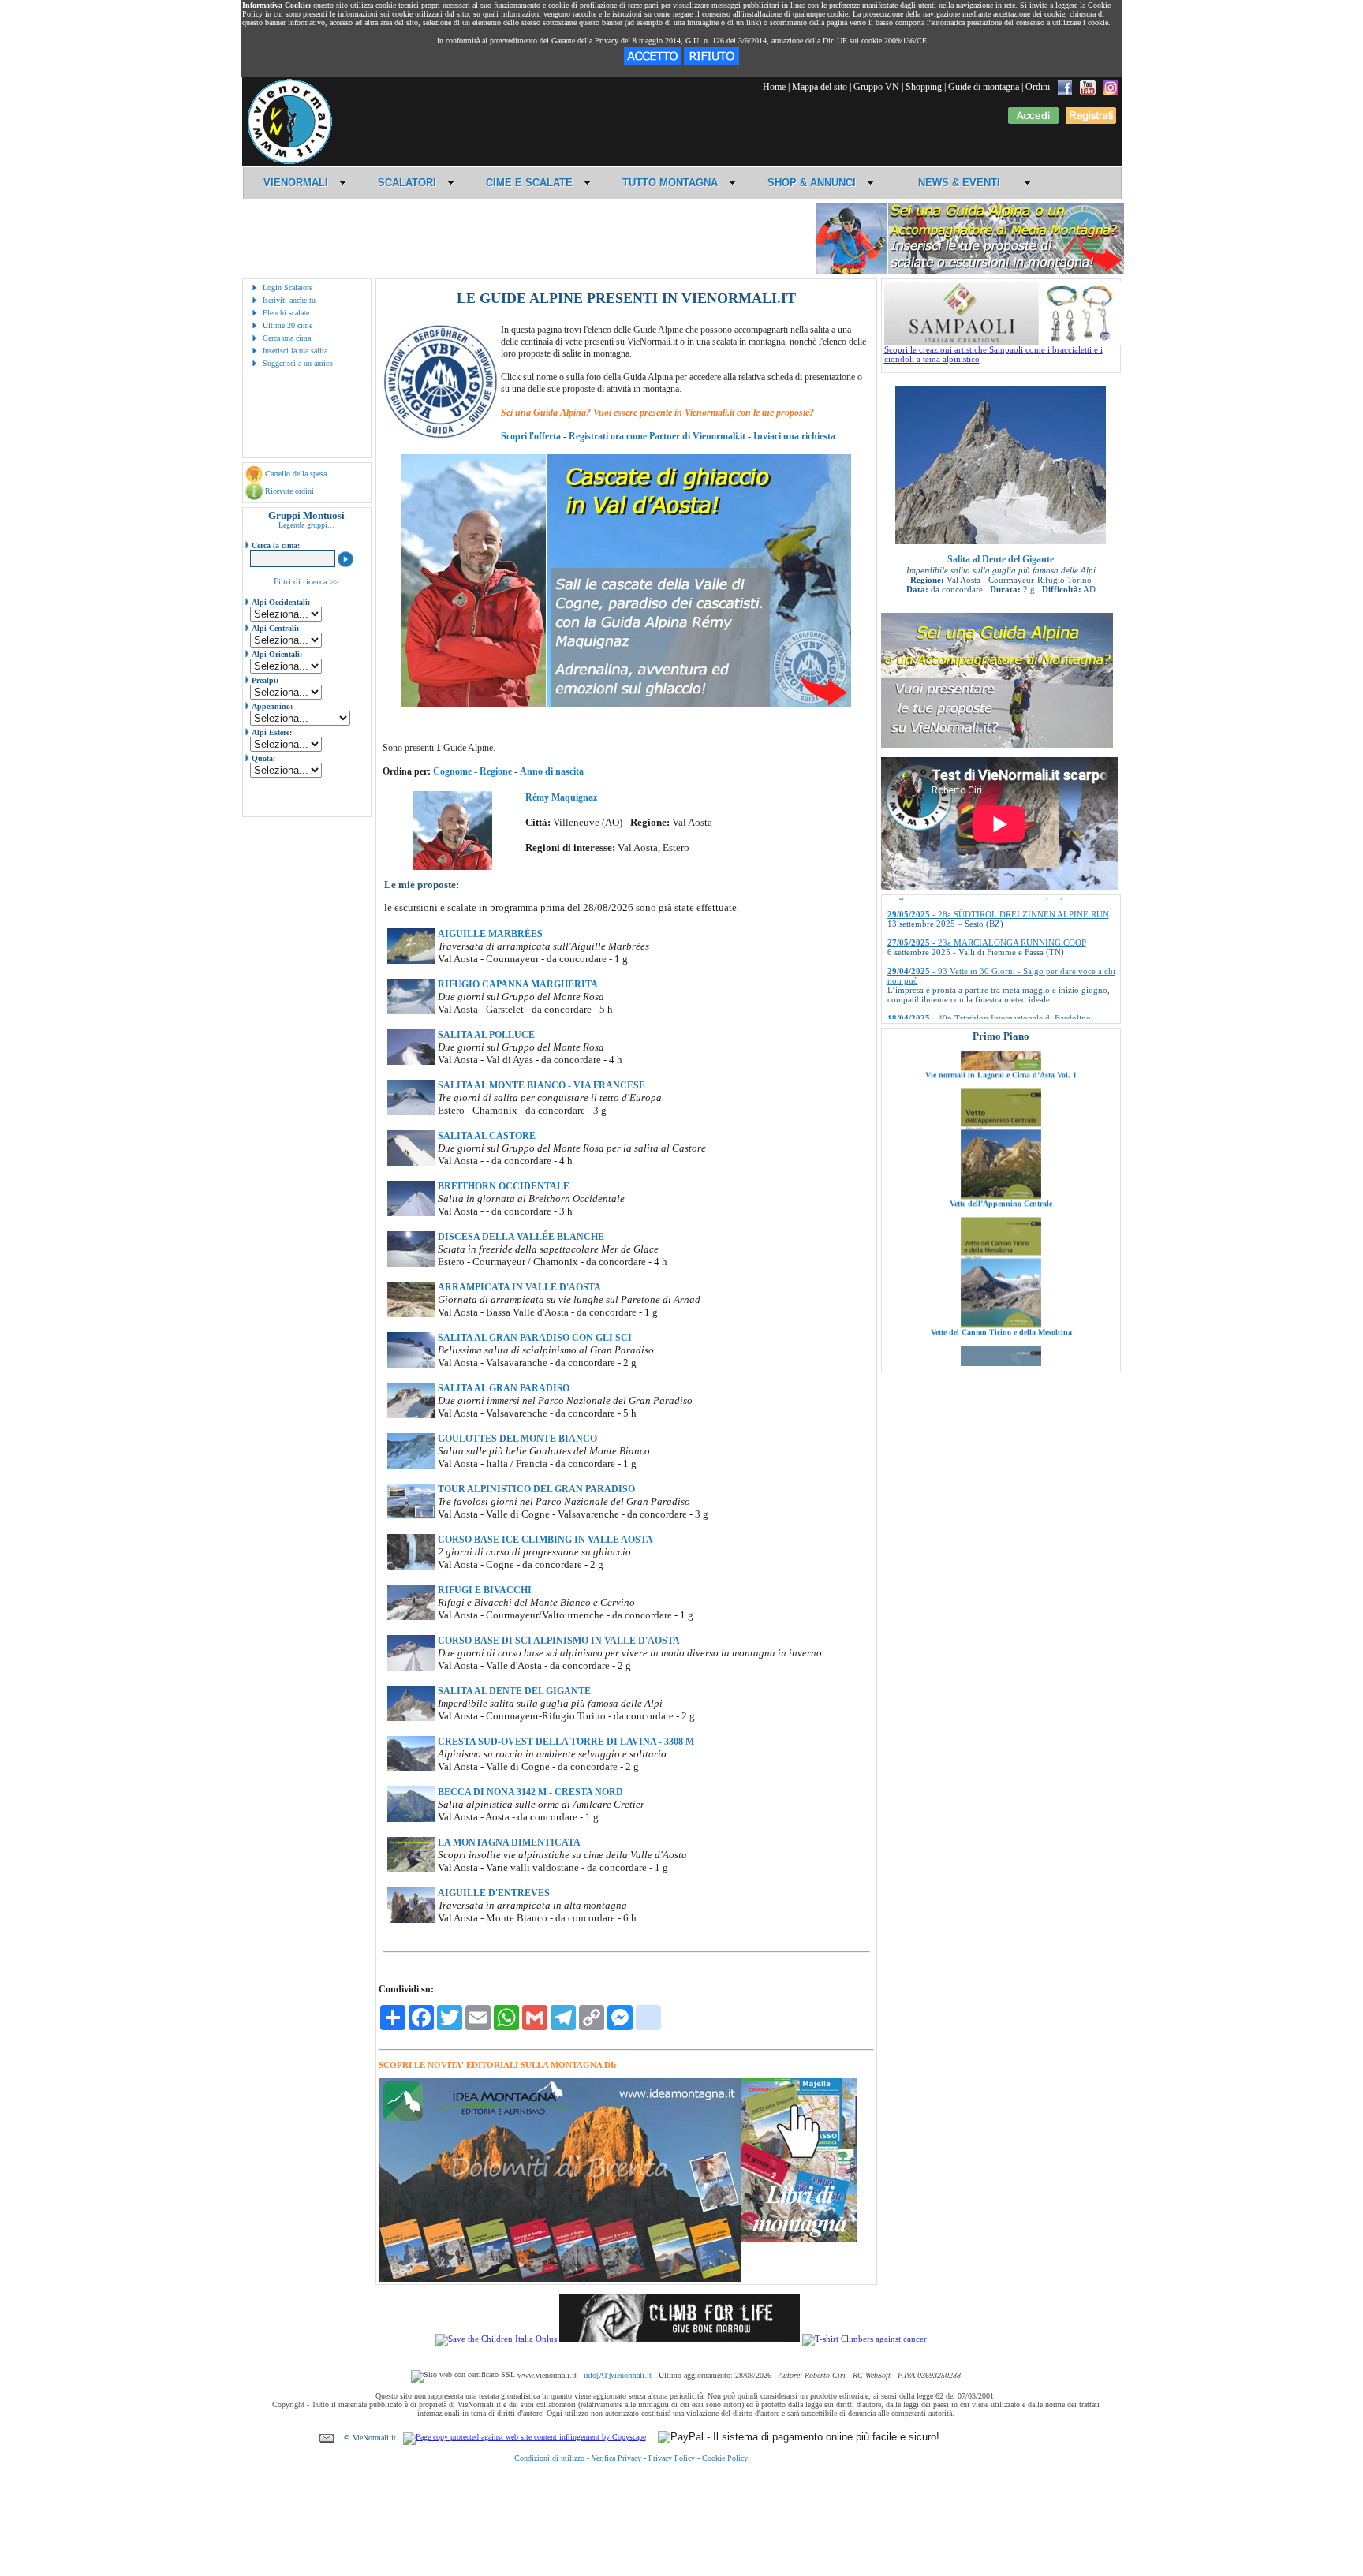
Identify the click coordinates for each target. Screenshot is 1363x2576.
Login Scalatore (288, 287)
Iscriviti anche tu (289, 300)
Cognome (452, 771)
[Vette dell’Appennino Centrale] (1001, 1115)
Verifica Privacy (616, 2458)
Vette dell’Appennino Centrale (1001, 1123)
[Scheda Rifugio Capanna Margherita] (411, 1011)
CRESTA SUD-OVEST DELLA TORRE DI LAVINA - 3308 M (566, 1742)
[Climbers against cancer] (864, 2339)
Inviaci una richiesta (794, 436)
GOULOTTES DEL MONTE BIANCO (517, 1439)
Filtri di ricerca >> (306, 581)
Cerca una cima (287, 338)
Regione (496, 771)
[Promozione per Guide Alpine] (970, 271)
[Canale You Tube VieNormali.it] (1088, 87)
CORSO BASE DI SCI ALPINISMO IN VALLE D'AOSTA (559, 1641)
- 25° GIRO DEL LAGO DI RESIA (974, 984)
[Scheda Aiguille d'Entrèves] (411, 1920)
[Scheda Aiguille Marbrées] (411, 961)
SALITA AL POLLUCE (486, 1035)
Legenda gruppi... (306, 525)
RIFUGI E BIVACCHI (485, 1590)
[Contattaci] (327, 2438)
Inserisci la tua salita (295, 351)
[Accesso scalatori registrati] (1033, 121)
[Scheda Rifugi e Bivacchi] (411, 1617)
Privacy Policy (672, 2458)
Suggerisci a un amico (298, 363)
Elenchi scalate (286, 313)
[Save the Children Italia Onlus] (496, 2339)
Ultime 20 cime (288, 325)
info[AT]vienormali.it (618, 2375)
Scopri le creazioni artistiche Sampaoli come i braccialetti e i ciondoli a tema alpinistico (993, 354)
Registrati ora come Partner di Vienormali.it (657, 436)
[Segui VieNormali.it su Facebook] (1065, 87)
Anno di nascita (552, 771)
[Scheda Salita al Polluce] (411, 1062)
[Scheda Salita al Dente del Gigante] (411, 1718)
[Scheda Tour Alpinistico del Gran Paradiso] (411, 1516)
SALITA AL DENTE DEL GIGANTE (514, 1691)
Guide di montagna (984, 87)
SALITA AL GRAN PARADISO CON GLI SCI (535, 1338)
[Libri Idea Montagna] (560, 2279)
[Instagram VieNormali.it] (1111, 87)
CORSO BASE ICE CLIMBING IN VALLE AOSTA (545, 1540)
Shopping (924, 87)
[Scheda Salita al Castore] (411, 1163)
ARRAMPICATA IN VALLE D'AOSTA (519, 1287)
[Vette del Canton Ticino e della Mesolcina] (1001, 1244)
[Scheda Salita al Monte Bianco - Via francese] (411, 1112)
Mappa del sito (820, 87)
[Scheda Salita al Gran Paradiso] (411, 1415)
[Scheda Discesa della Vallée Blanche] (411, 1264)
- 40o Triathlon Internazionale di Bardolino (989, 955)
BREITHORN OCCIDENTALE (504, 1186)
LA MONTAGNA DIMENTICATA (509, 1842)
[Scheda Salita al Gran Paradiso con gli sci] (411, 1365)
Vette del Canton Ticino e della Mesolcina (1001, 1251)
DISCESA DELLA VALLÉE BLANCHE (521, 1237)
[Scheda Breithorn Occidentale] (411, 1213)
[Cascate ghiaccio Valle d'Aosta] (626, 704)
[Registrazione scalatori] (1091, 121)
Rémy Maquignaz (561, 797)
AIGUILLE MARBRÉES (490, 934)
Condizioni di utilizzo (549, 2458)
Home (774, 87)
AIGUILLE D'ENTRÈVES (494, 1893)
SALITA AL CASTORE (487, 1136)
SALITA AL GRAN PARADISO (504, 1388)
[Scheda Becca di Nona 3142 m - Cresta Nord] (411, 1819)
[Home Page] (289, 162)
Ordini (1038, 87)
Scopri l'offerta (531, 436)
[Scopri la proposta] (997, 745)
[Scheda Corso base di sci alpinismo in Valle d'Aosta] (411, 1667)
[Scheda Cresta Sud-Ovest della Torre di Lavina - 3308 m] (411, 1768)
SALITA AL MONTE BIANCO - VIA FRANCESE (541, 1085)
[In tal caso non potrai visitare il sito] (711, 62)
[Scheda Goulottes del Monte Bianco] (411, 1465)
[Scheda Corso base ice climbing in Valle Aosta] (411, 1566)
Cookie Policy (725, 2458)
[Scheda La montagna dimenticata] (411, 1869)
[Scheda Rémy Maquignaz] (453, 867)
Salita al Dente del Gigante (1001, 559)
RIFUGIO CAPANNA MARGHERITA (518, 984)
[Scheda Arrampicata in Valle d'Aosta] (411, 1314)
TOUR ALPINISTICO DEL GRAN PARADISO (536, 1489)
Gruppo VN (876, 87)
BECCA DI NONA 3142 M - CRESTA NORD (530, 1792)
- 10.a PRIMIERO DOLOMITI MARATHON (992, 1012)
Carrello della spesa (296, 474)
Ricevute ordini (289, 491)
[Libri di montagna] (799, 2239)
